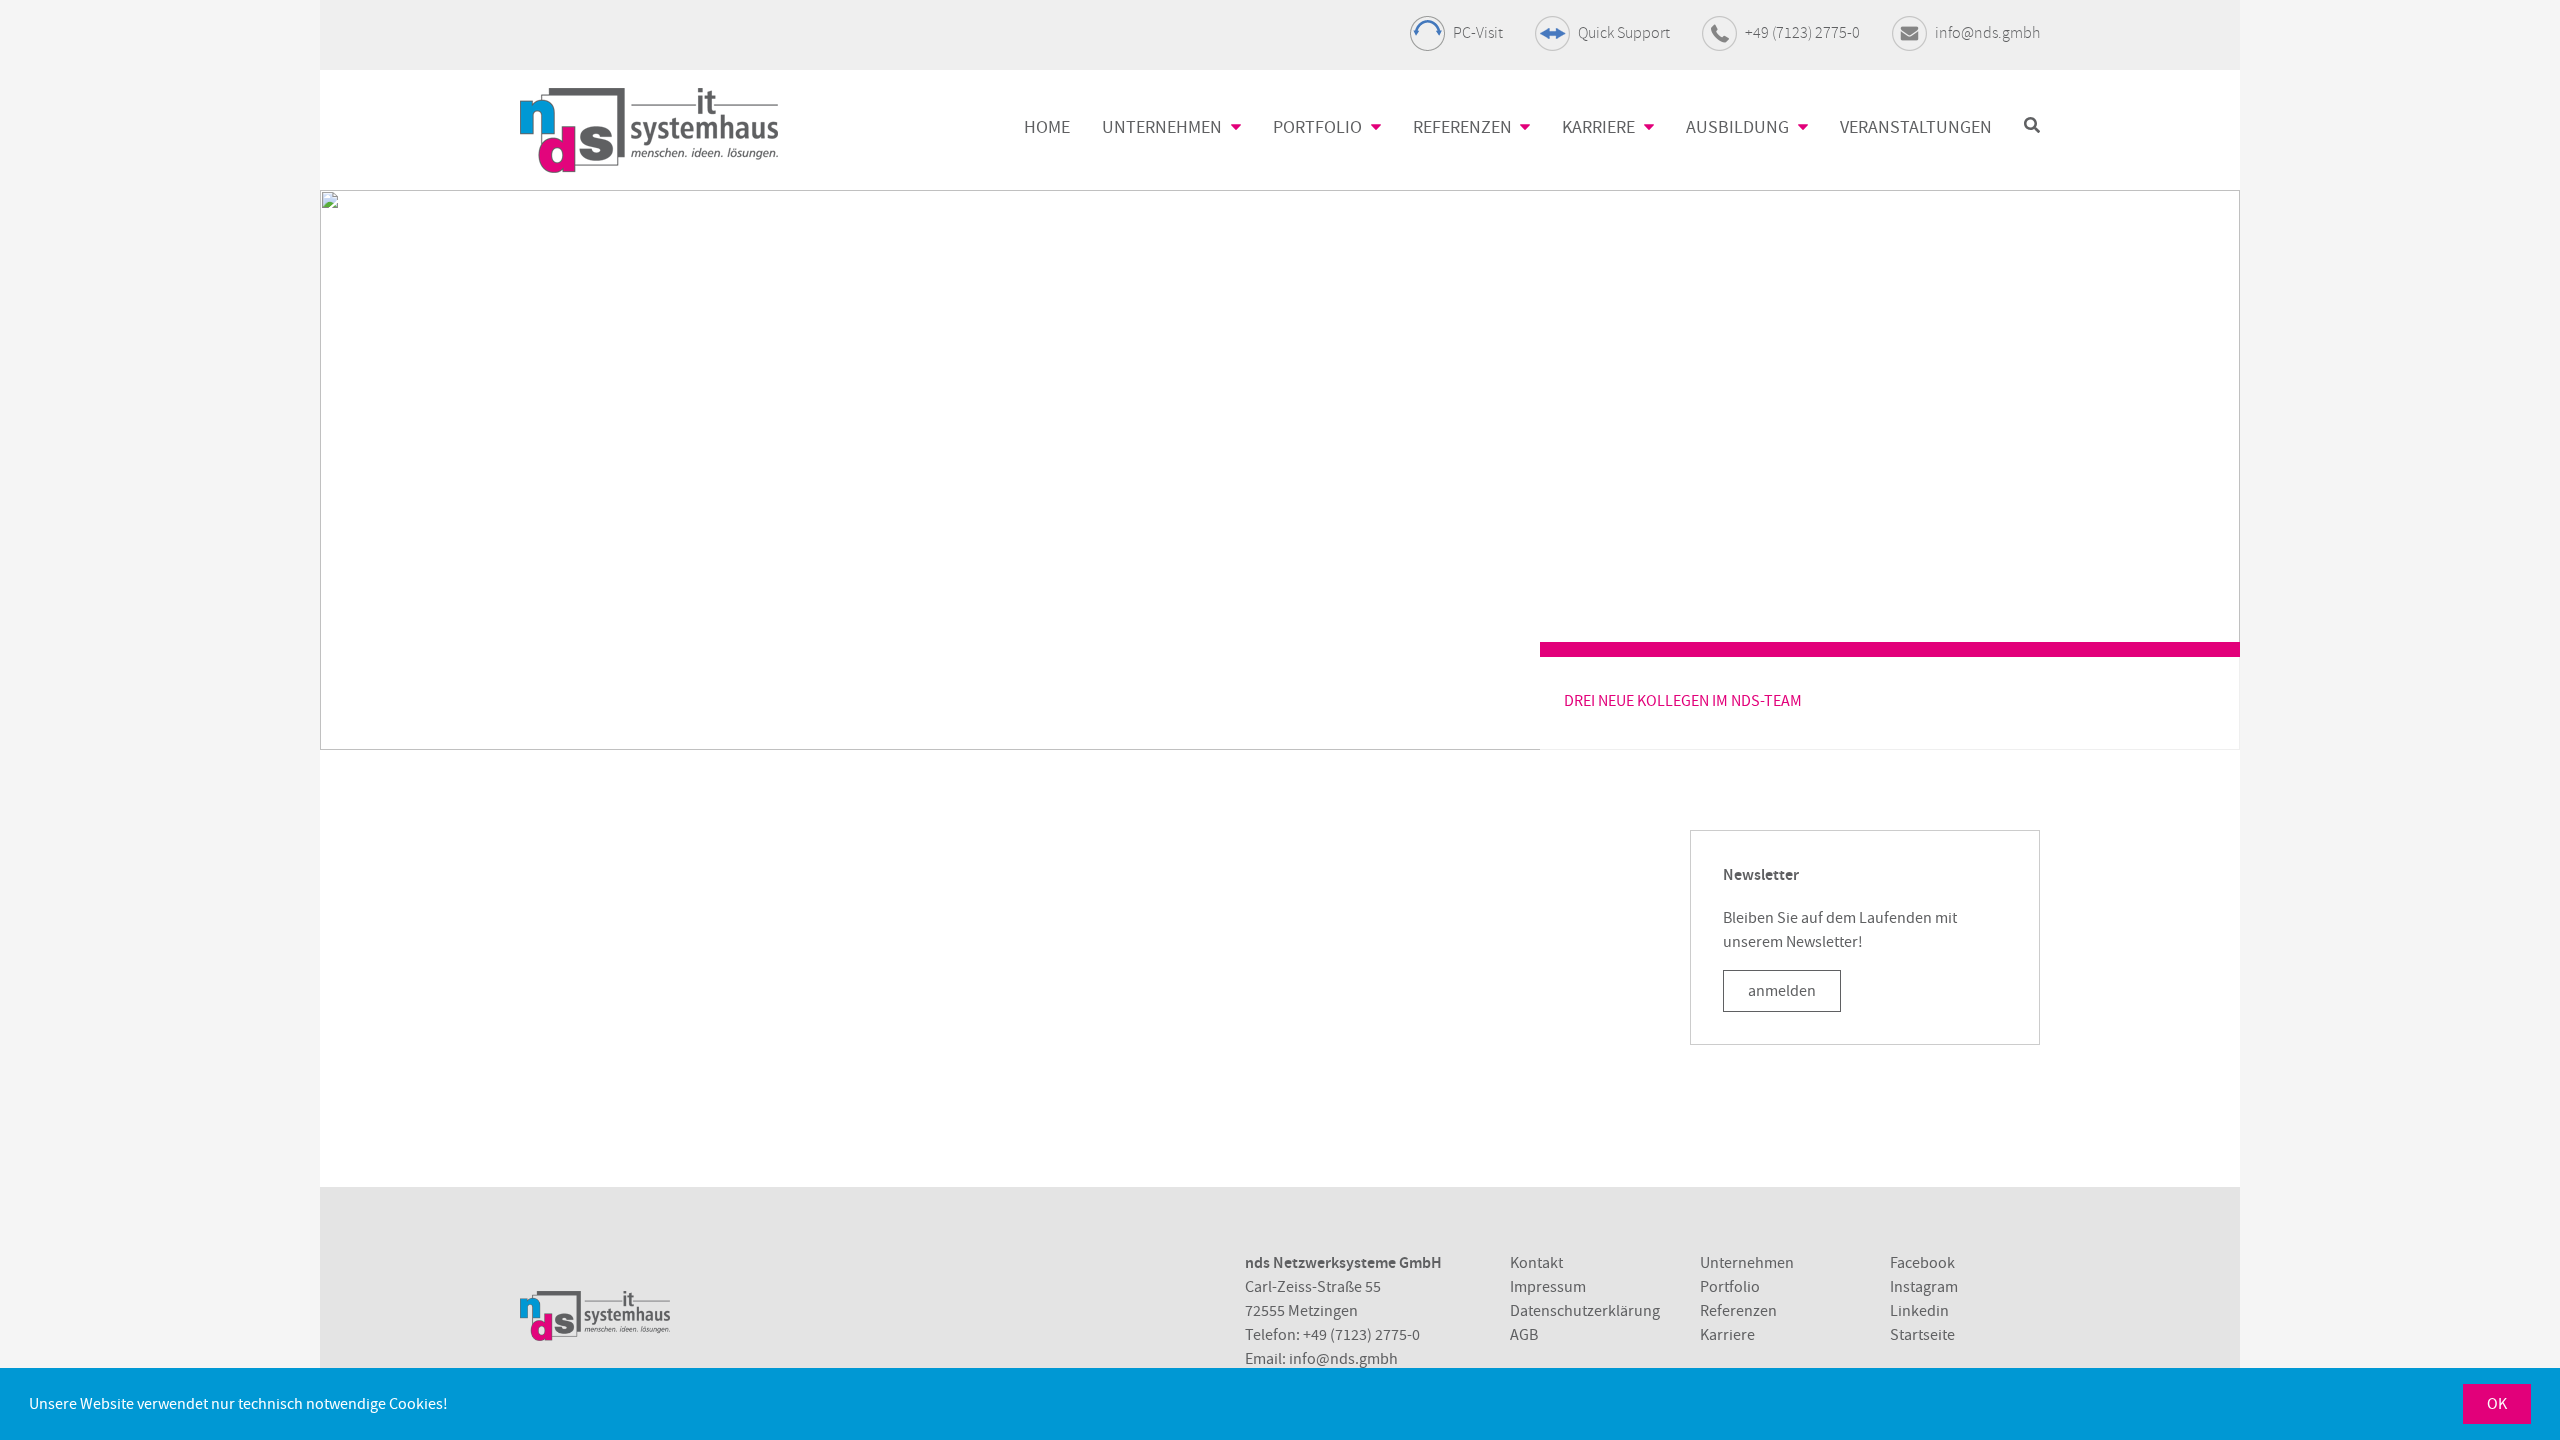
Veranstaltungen (1916, 127)
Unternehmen (1747, 1263)
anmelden (1782, 991)
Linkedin (1919, 1311)
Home (1047, 127)
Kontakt (1536, 1263)
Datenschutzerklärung (1585, 1311)
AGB (1524, 1335)
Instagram (1924, 1287)
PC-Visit (1478, 33)
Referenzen (1738, 1311)
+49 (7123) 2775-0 (1802, 33)
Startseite (1922, 1335)
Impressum (1548, 1287)
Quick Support (1624, 33)
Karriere (1727, 1335)
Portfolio (1730, 1287)
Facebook (1922, 1263)
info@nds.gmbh (1987, 33)
